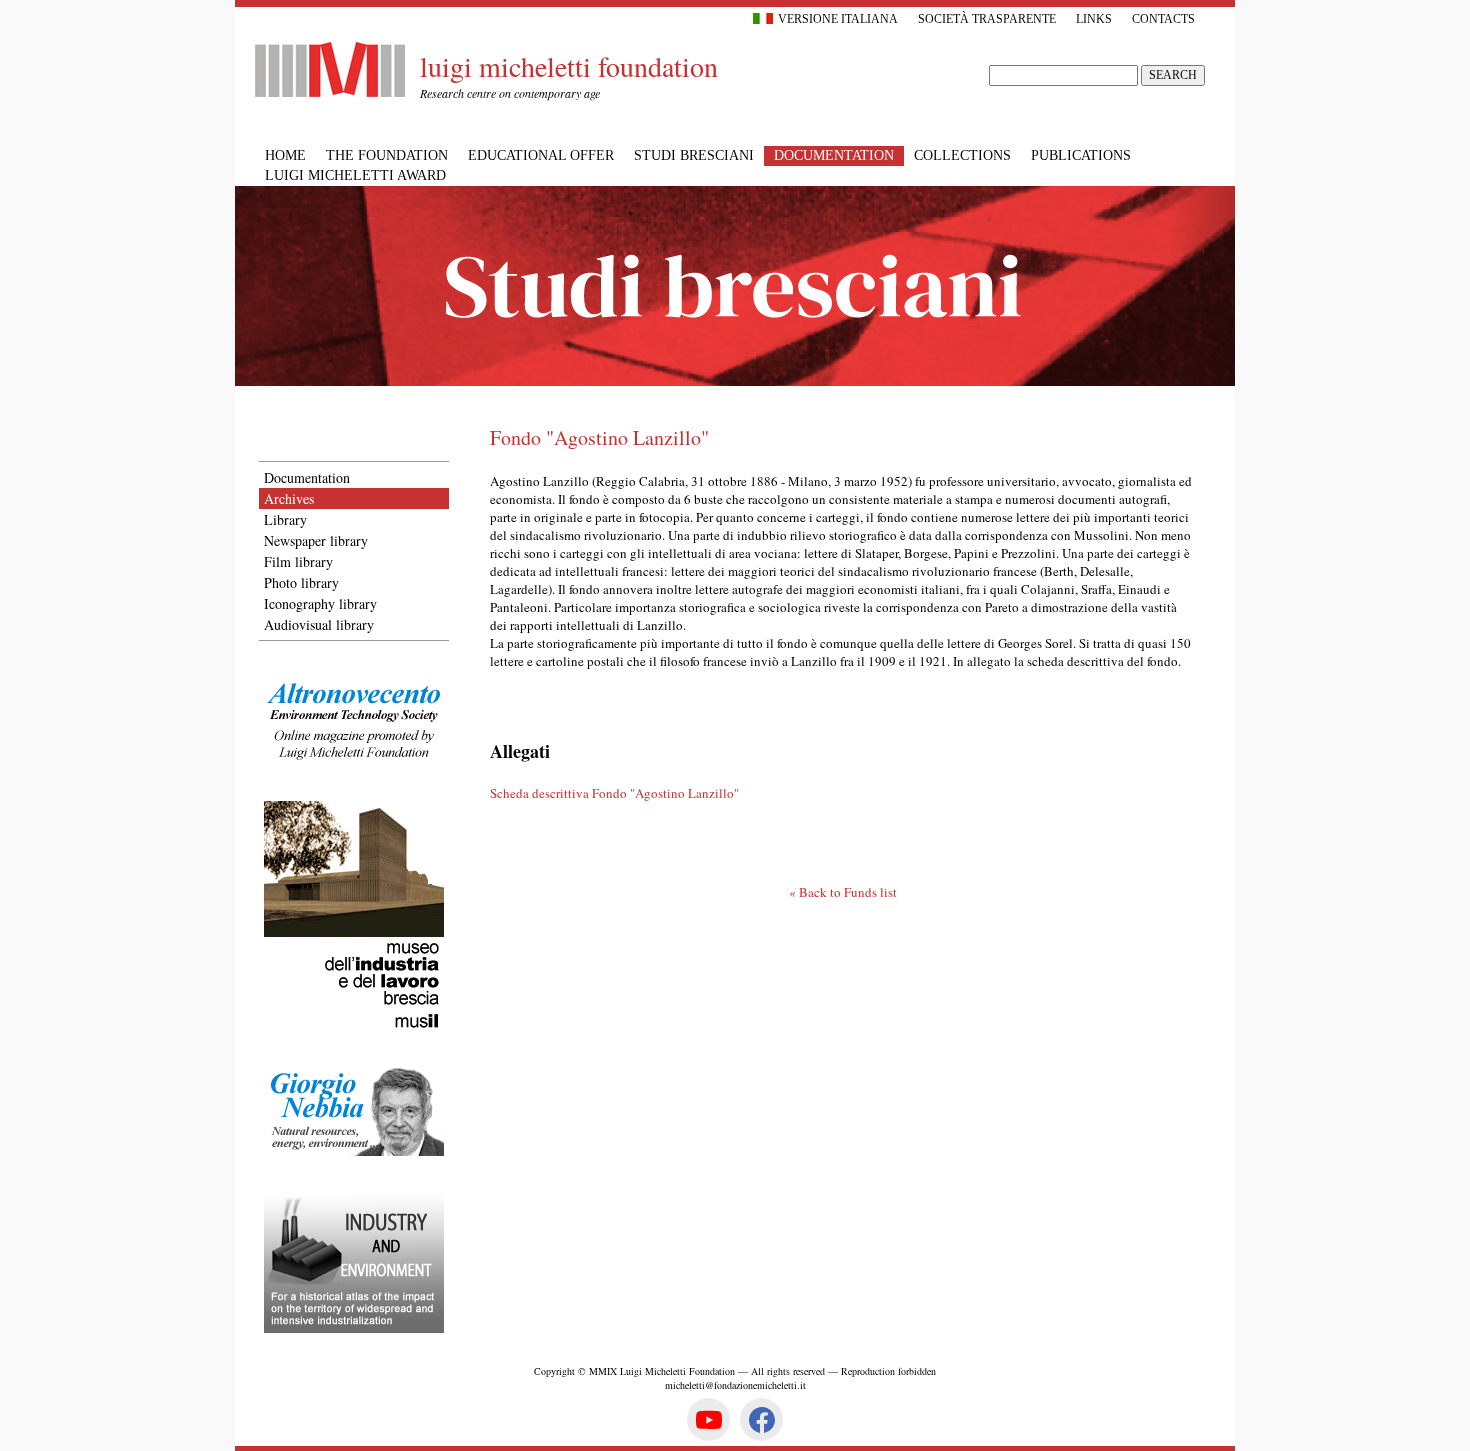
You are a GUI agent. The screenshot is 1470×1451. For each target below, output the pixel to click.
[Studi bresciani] (735, 381)
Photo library (301, 582)
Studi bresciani (694, 155)
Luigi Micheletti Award (355, 175)
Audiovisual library (319, 624)
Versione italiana (838, 19)
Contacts (1163, 19)
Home (285, 155)
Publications (1081, 155)
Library (285, 519)
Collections (962, 155)
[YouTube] (708, 1419)
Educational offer (541, 155)
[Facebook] (761, 1419)
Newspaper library (316, 540)
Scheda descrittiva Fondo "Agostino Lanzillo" (614, 793)
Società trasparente (987, 19)
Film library (298, 561)
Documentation (307, 477)
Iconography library (320, 603)
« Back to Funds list (843, 892)
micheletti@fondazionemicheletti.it (735, 1385)
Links (1094, 19)
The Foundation (387, 155)
